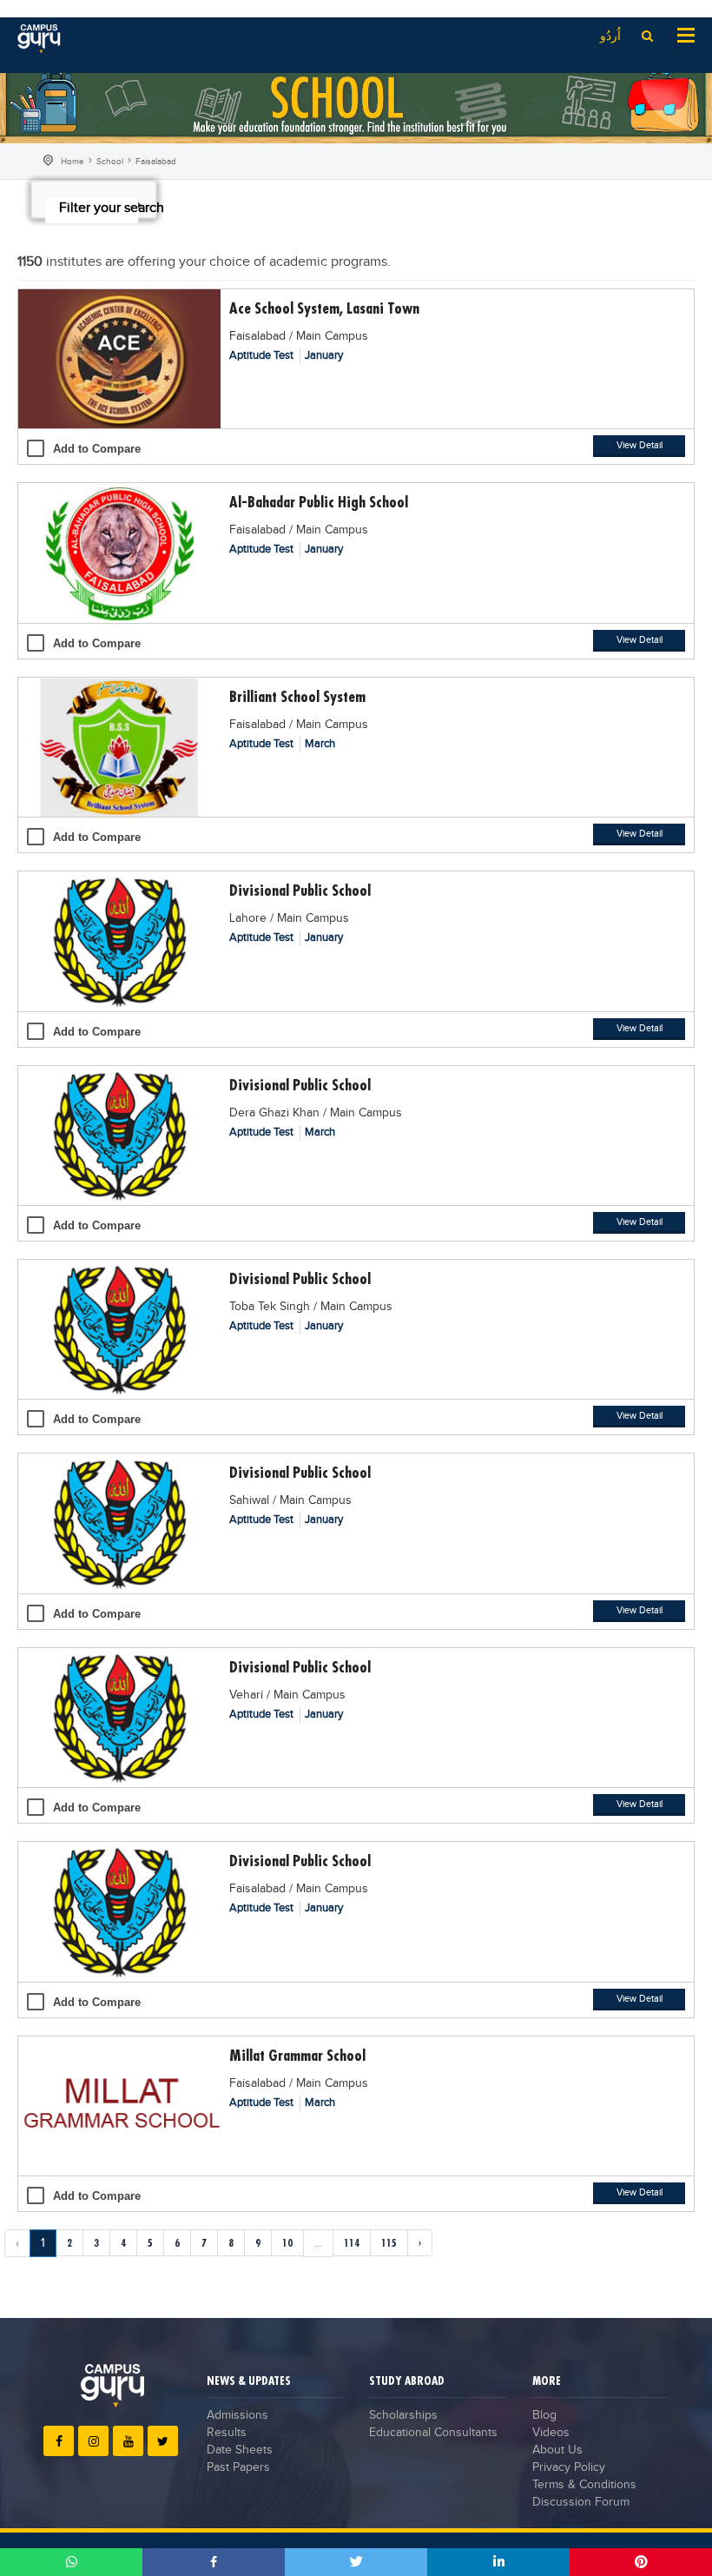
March (320, 744)
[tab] (94, 199)
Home (73, 162)
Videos (551, 2433)
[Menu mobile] (686, 34)
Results (227, 2433)
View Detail (639, 445)
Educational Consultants (433, 2433)
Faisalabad (156, 162)
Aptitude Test (263, 355)
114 (352, 2243)
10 (287, 2243)
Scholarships (403, 2415)
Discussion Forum (581, 2502)
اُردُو (610, 36)
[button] (94, 206)
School (110, 162)
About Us (557, 2450)
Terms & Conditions (584, 2485)
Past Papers (238, 2467)
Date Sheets (240, 2450)
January (324, 355)
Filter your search (99, 208)
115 (389, 2243)
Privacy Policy (569, 2467)
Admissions (237, 2415)
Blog (544, 2415)
